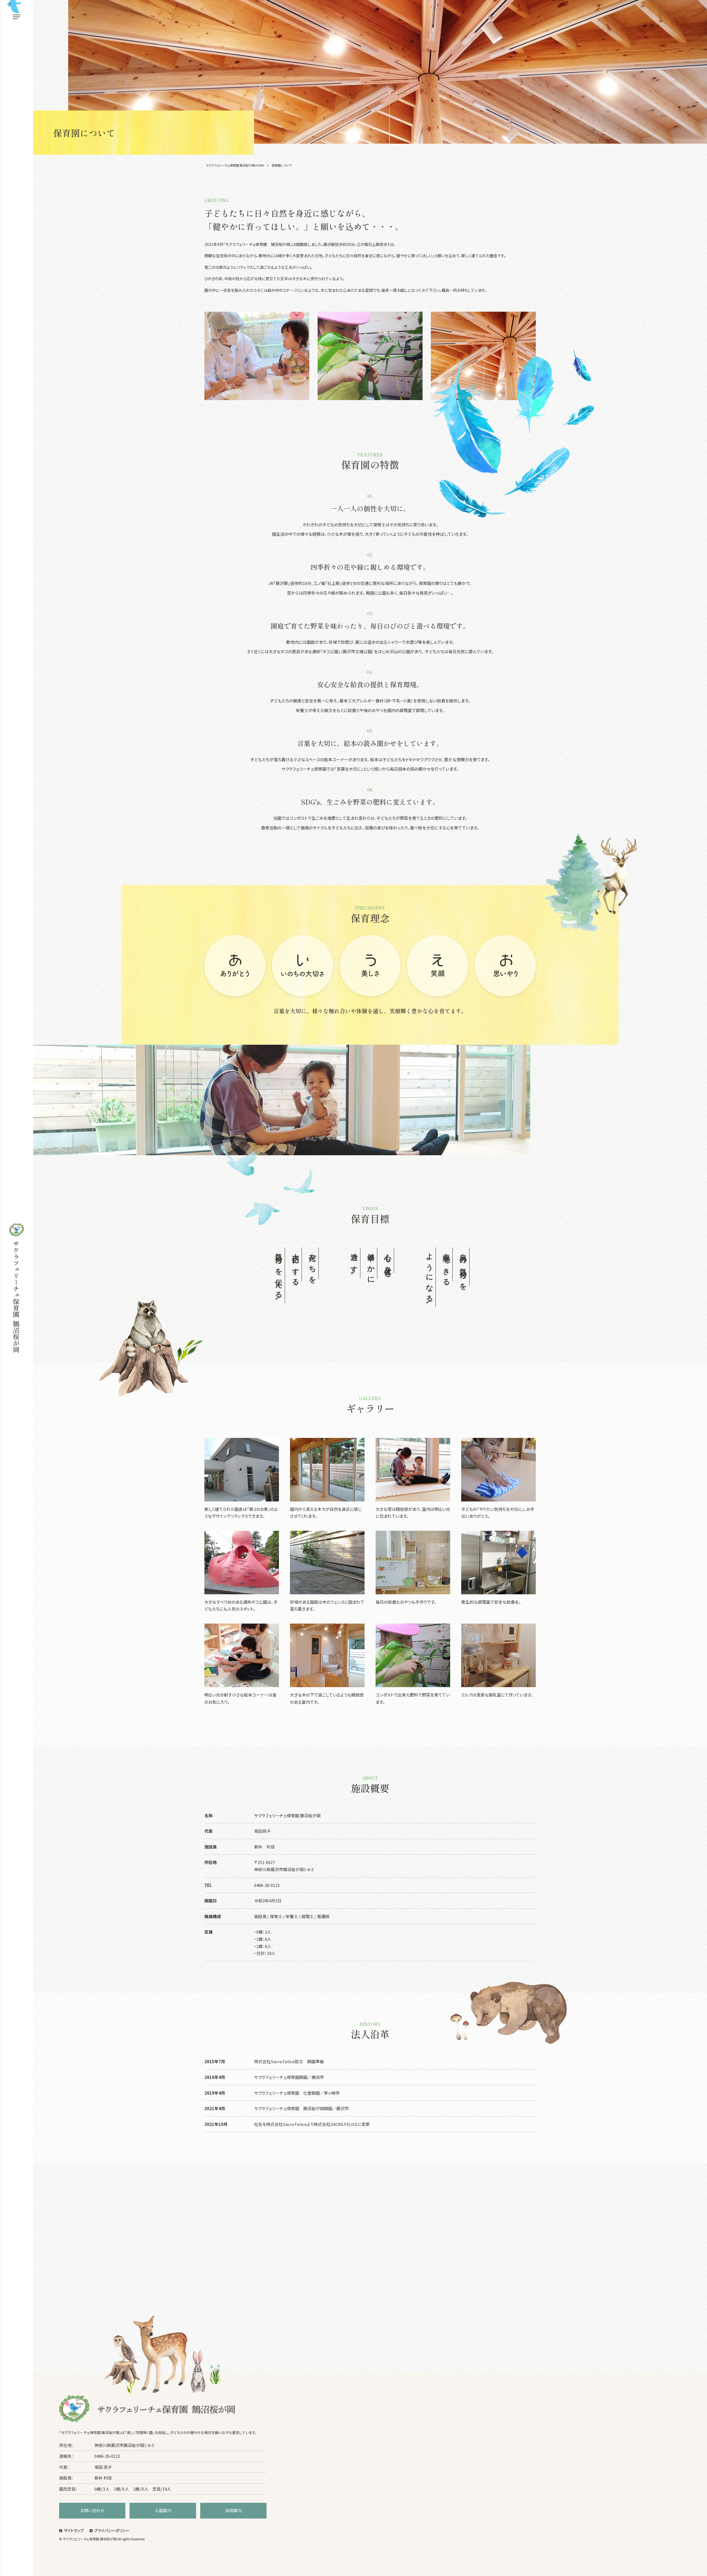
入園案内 (163, 2510)
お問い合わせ (92, 2510)
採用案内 (233, 2510)
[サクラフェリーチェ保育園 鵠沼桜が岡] (17, 1288)
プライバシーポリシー (112, 2530)
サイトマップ (74, 2530)
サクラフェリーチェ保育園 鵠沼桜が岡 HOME (235, 165)
